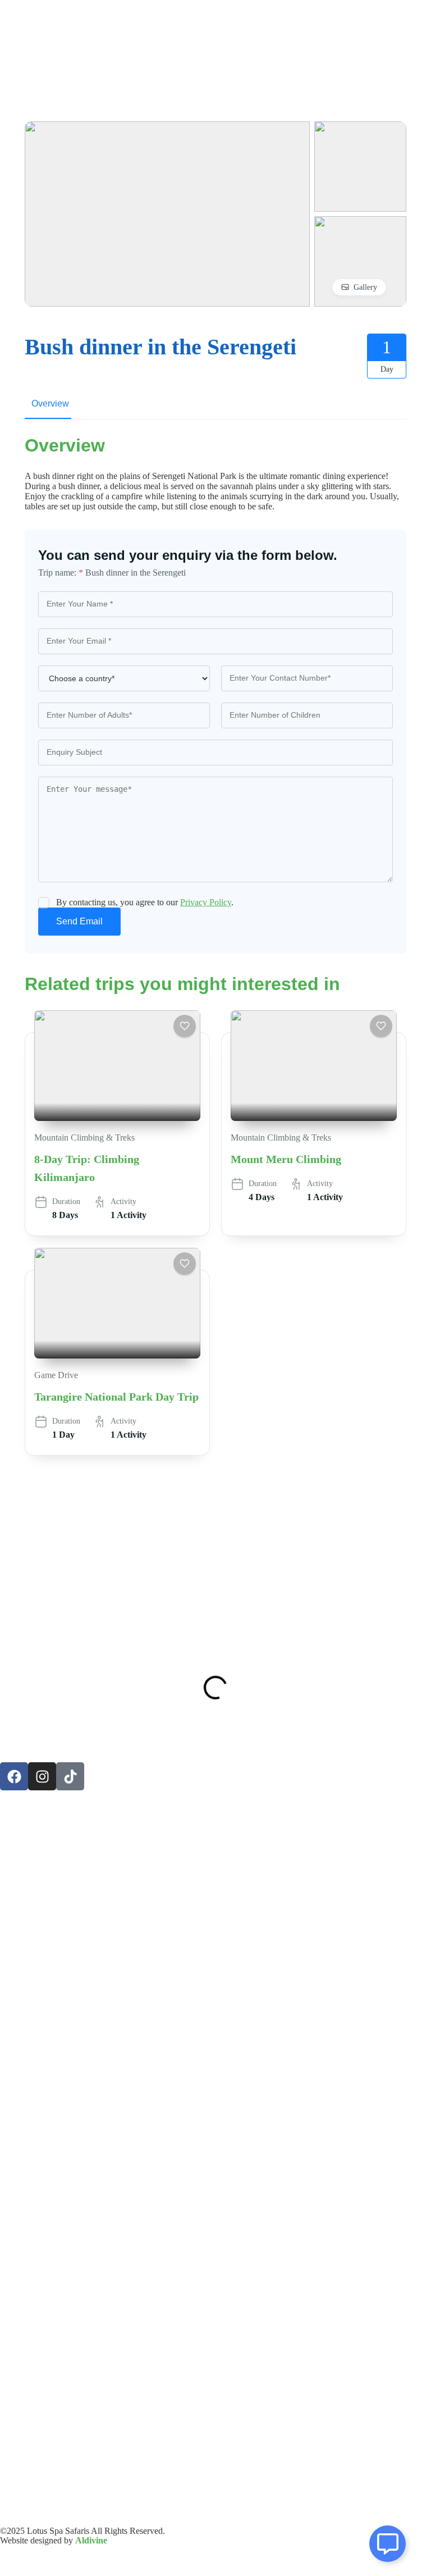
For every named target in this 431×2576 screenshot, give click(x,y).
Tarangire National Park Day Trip (116, 1397)
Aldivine (91, 2540)
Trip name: (61, 573)
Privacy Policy (206, 902)
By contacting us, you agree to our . (145, 902)
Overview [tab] (50, 404)
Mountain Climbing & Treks (84, 1137)
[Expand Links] (388, 2544)
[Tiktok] (70, 1776)
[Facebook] (14, 1776)
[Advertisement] (215, 1544)
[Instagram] (42, 1776)
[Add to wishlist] (185, 1026)
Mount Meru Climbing (286, 1159)
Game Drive (56, 1375)
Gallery (365, 287)
